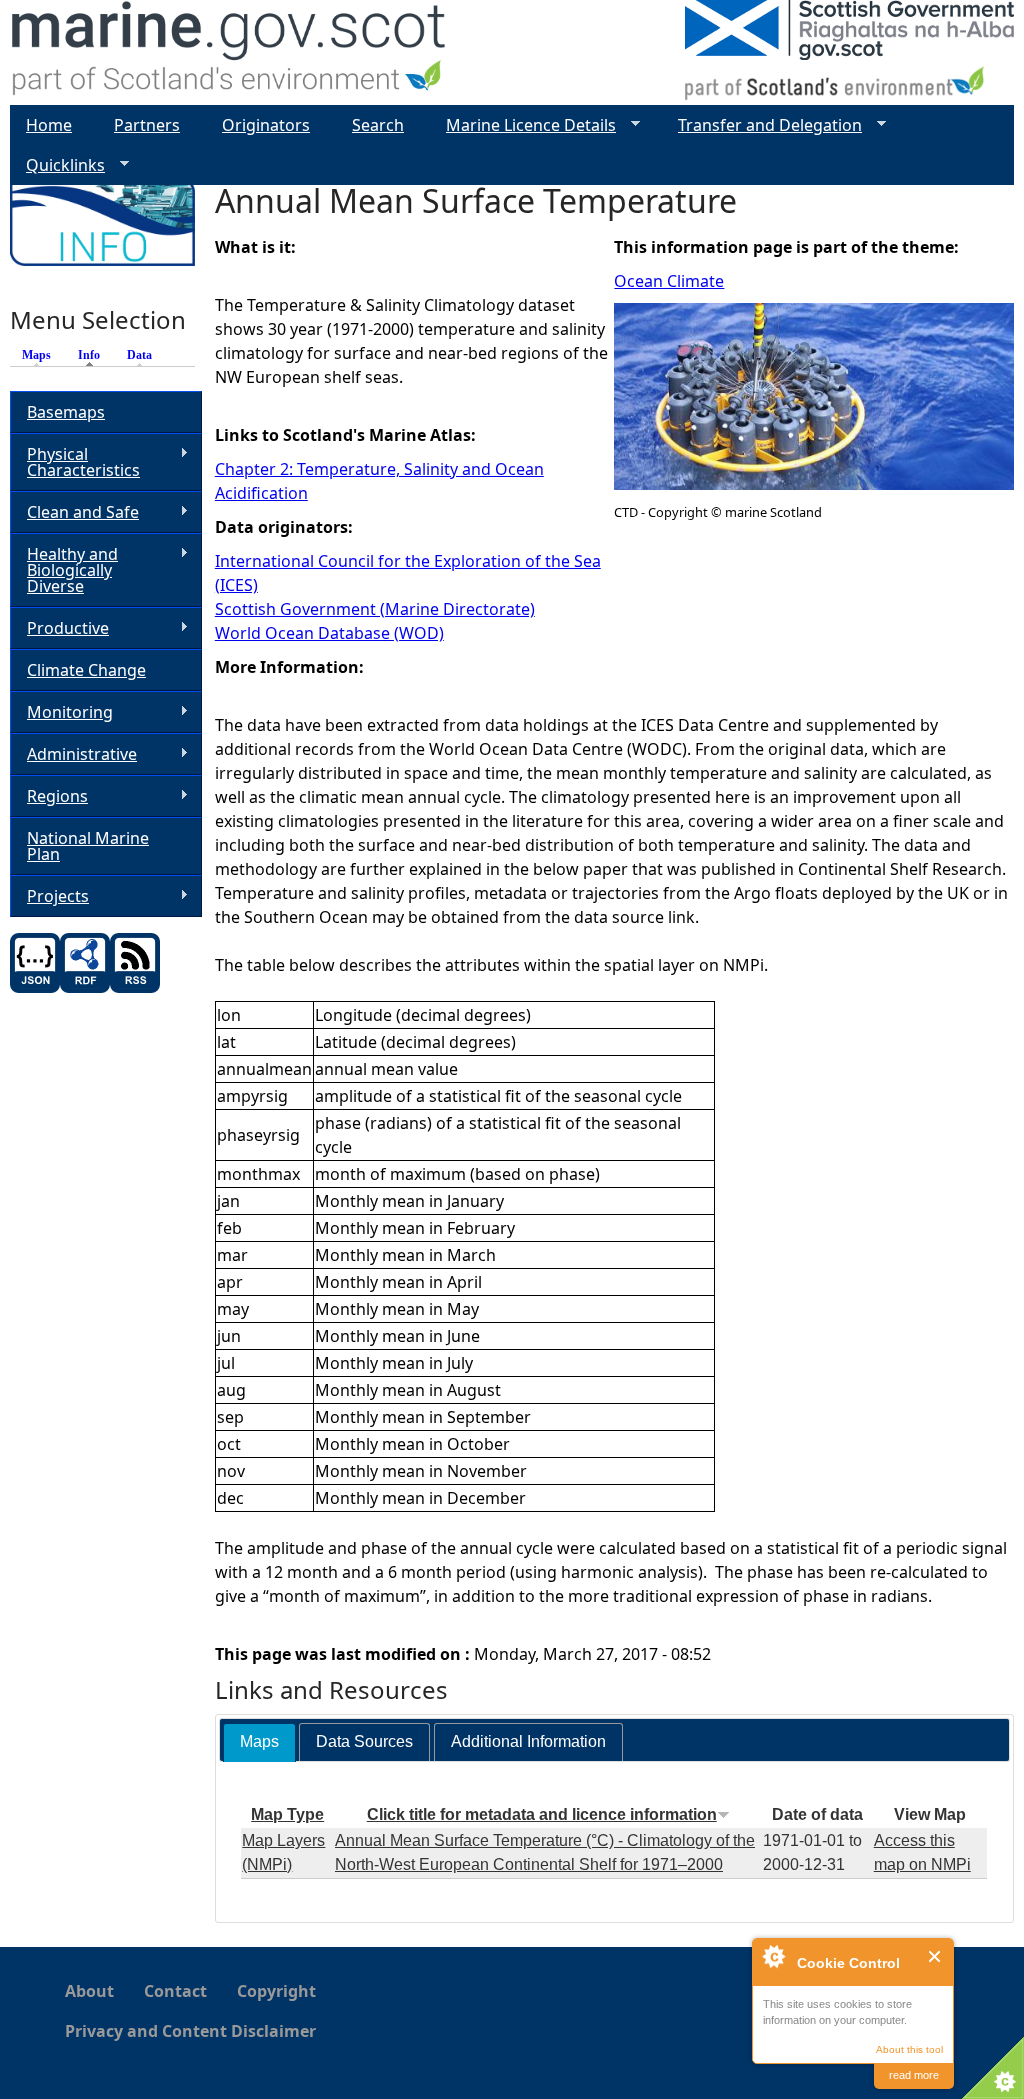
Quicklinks (57, 165)
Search (378, 125)
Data (139, 355)
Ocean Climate (669, 281)
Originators (266, 125)
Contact (175, 1991)
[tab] (259, 1742)
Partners (147, 125)
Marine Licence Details (523, 125)
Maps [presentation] (259, 1741)
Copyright (276, 1991)
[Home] (229, 52)
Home (49, 125)
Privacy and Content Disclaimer (190, 2031)
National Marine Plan (88, 846)
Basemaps (66, 412)
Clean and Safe (74, 512)
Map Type (287, 1814)
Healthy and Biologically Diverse (64, 570)
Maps (36, 355)
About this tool (909, 2049)
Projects (49, 896)
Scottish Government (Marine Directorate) (375, 609)
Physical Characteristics (75, 462)
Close (935, 1956)
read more (914, 2075)
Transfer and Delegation (762, 125)
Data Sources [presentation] (364, 1741)
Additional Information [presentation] (528, 1741)
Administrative (73, 754)
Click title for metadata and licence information (542, 1814)
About (89, 1991)
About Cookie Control (773, 1956)
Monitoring (61, 712)
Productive (59, 628)
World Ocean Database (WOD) (329, 633)
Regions (49, 796)
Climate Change (86, 670)
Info (94, 355)
